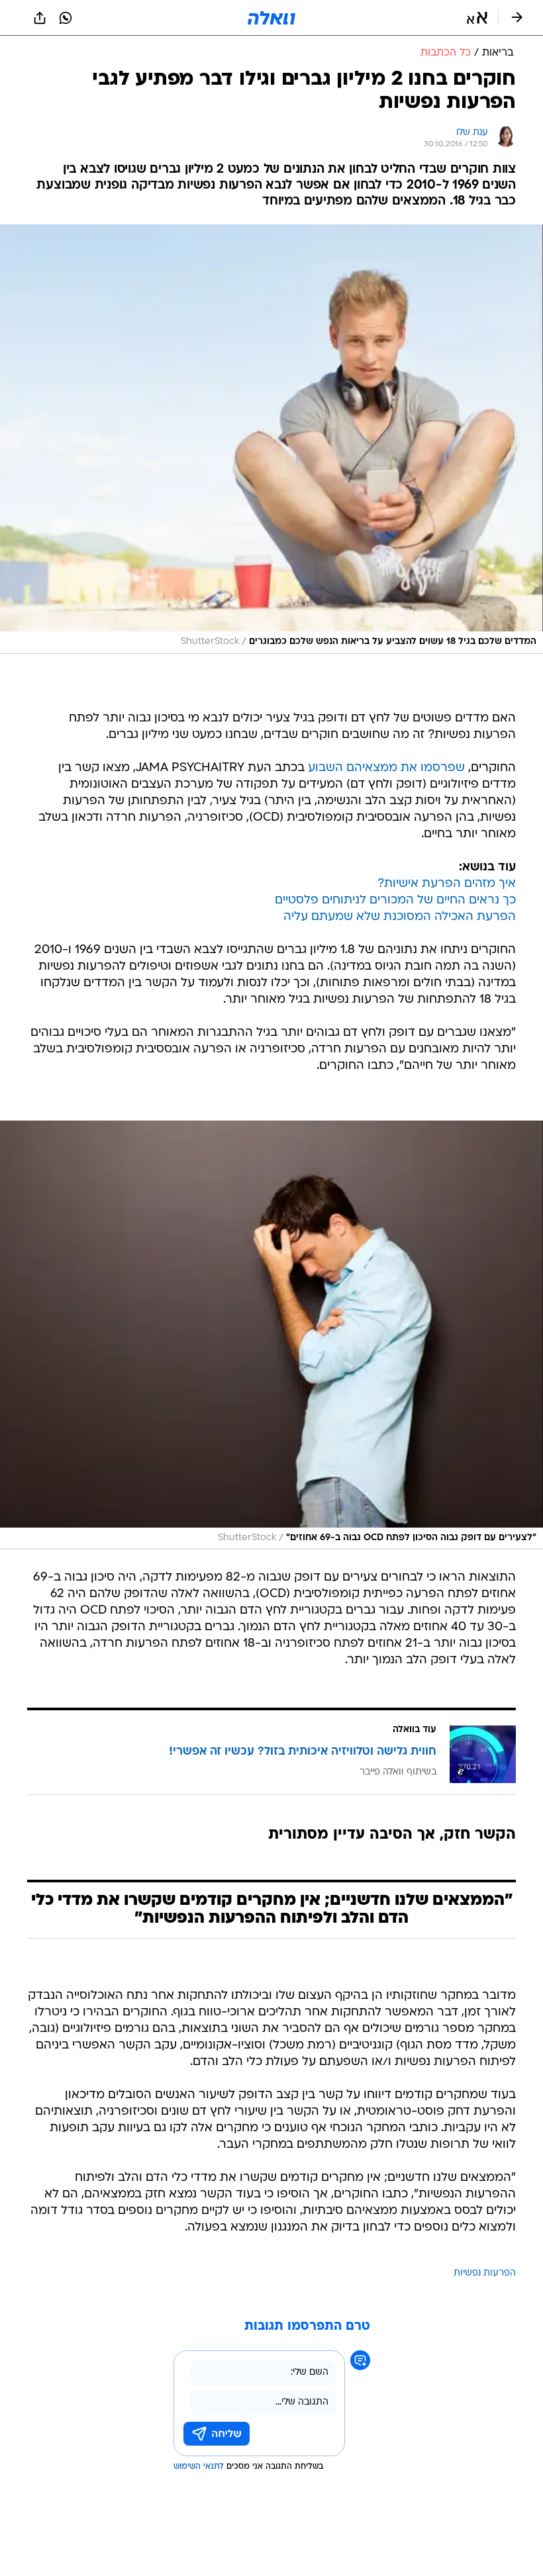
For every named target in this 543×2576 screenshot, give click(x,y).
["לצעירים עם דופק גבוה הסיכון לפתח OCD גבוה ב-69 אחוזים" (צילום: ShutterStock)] (271, 1335)
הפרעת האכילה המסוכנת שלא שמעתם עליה (400, 917)
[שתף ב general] (40, 18)
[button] (477, 18)
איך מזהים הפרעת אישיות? (447, 884)
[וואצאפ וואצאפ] (66, 18)
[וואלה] (271, 18)
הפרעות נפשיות (485, 2273)
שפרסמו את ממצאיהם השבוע (386, 768)
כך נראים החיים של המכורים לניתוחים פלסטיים (395, 900)
